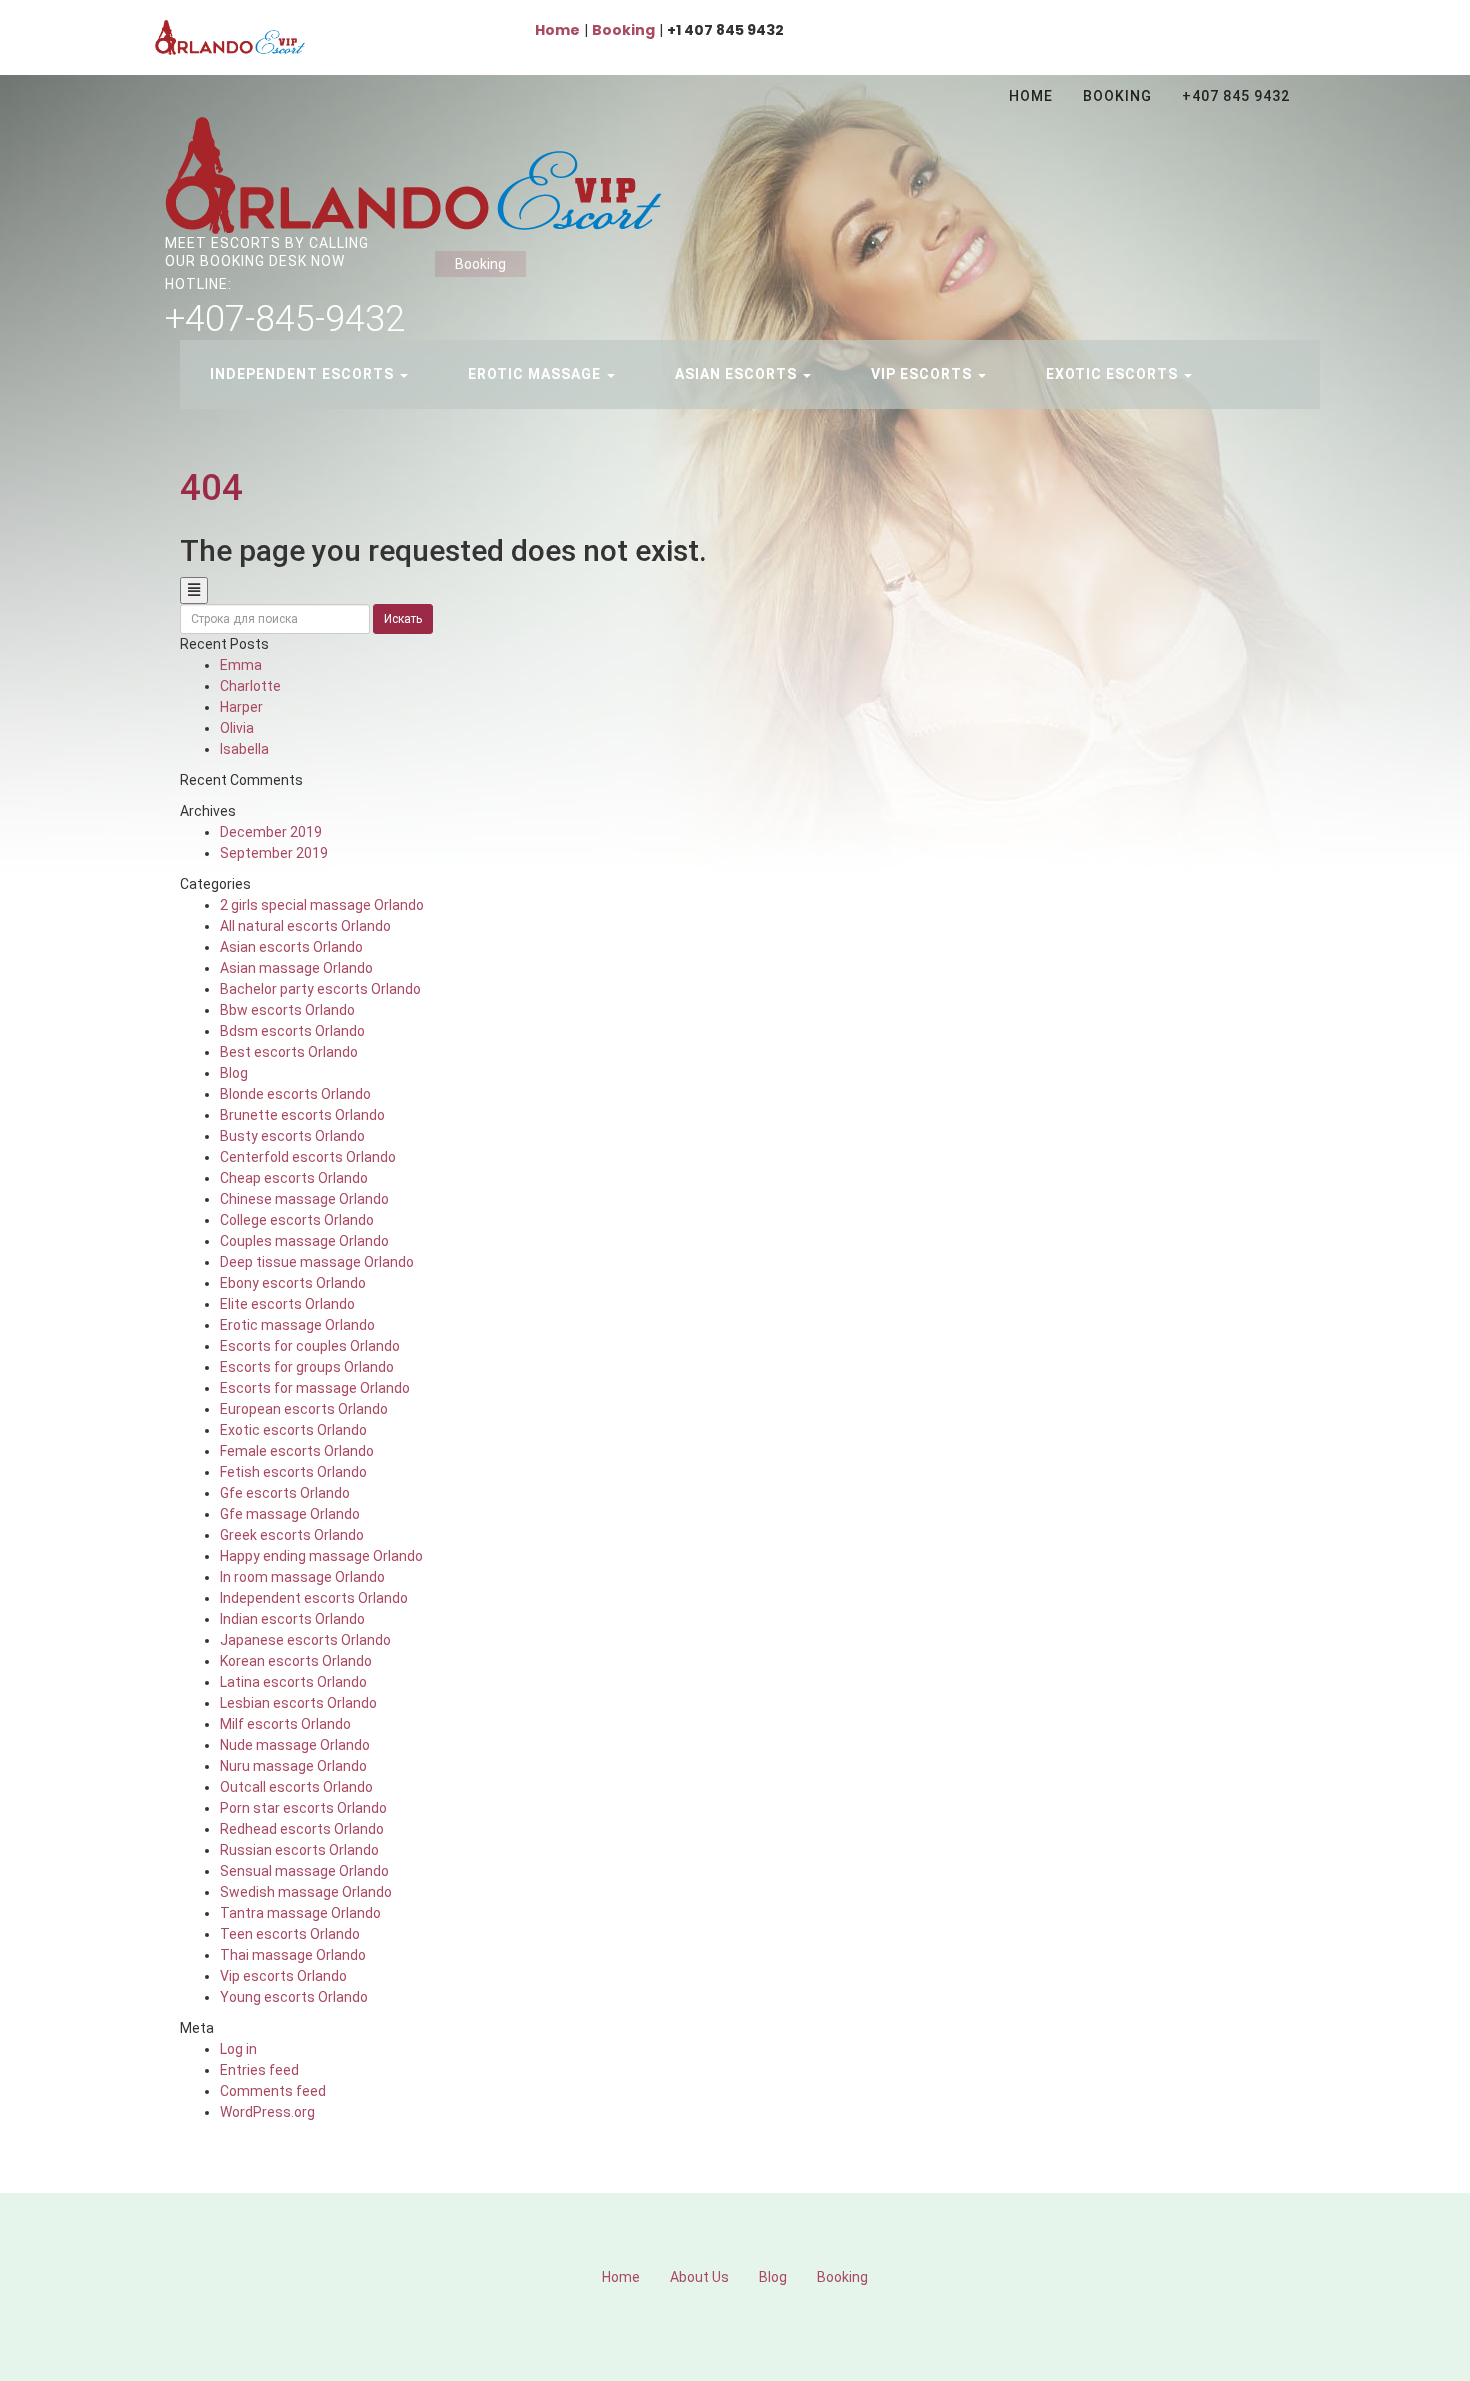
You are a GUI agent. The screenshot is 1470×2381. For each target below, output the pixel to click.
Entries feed (259, 2070)
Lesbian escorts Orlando (298, 1703)
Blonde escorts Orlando (295, 1094)
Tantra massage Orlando (300, 1913)
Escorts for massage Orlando (315, 1388)
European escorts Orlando (304, 1409)
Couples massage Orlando (304, 1241)
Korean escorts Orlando (296, 1661)
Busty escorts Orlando (292, 1136)
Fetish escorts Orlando (293, 1472)
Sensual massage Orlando (304, 1871)
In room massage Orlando (302, 1577)
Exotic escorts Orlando (293, 1430)
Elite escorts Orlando (287, 1304)
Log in (238, 2049)
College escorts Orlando (297, 1220)
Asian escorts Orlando (291, 947)
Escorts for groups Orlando (307, 1367)
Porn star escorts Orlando (303, 1808)
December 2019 (271, 832)
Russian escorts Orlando (299, 1850)
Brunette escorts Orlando (302, 1115)
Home (1031, 96)
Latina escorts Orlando (293, 1682)
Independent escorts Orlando (314, 1598)
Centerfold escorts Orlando (308, 1157)
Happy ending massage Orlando (321, 1556)
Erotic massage (536, 374)
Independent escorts (304, 374)
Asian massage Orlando (296, 968)
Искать (403, 619)
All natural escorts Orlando (305, 926)
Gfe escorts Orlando (285, 1493)
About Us (699, 2277)
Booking (1117, 96)
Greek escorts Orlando (292, 1535)
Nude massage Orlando (295, 1745)
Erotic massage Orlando (297, 1325)
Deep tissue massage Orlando (317, 1262)
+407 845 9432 (1236, 96)
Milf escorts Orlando (285, 1724)
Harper (241, 707)
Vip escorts (923, 374)
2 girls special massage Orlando (322, 905)
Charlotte (250, 686)
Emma (241, 665)
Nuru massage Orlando (293, 1766)
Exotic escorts (1114, 374)
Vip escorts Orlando (283, 1976)
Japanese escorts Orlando (305, 1640)
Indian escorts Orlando (292, 1619)
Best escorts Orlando (289, 1052)
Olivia (237, 728)
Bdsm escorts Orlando (292, 1031)
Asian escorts (738, 374)
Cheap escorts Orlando (294, 1178)
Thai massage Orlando (293, 1955)
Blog (234, 1073)
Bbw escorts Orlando (287, 1010)
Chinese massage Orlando (304, 1199)
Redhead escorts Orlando (302, 1829)
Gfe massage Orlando (290, 1514)
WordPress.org (267, 2112)
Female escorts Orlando (297, 1451)
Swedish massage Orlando (306, 1892)
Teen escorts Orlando (290, 1934)
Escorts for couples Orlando (310, 1346)
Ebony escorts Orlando (293, 1283)
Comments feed (273, 2091)
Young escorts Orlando (294, 1997)
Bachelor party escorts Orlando (320, 989)
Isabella (244, 749)
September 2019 (274, 853)
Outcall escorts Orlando (296, 1787)
